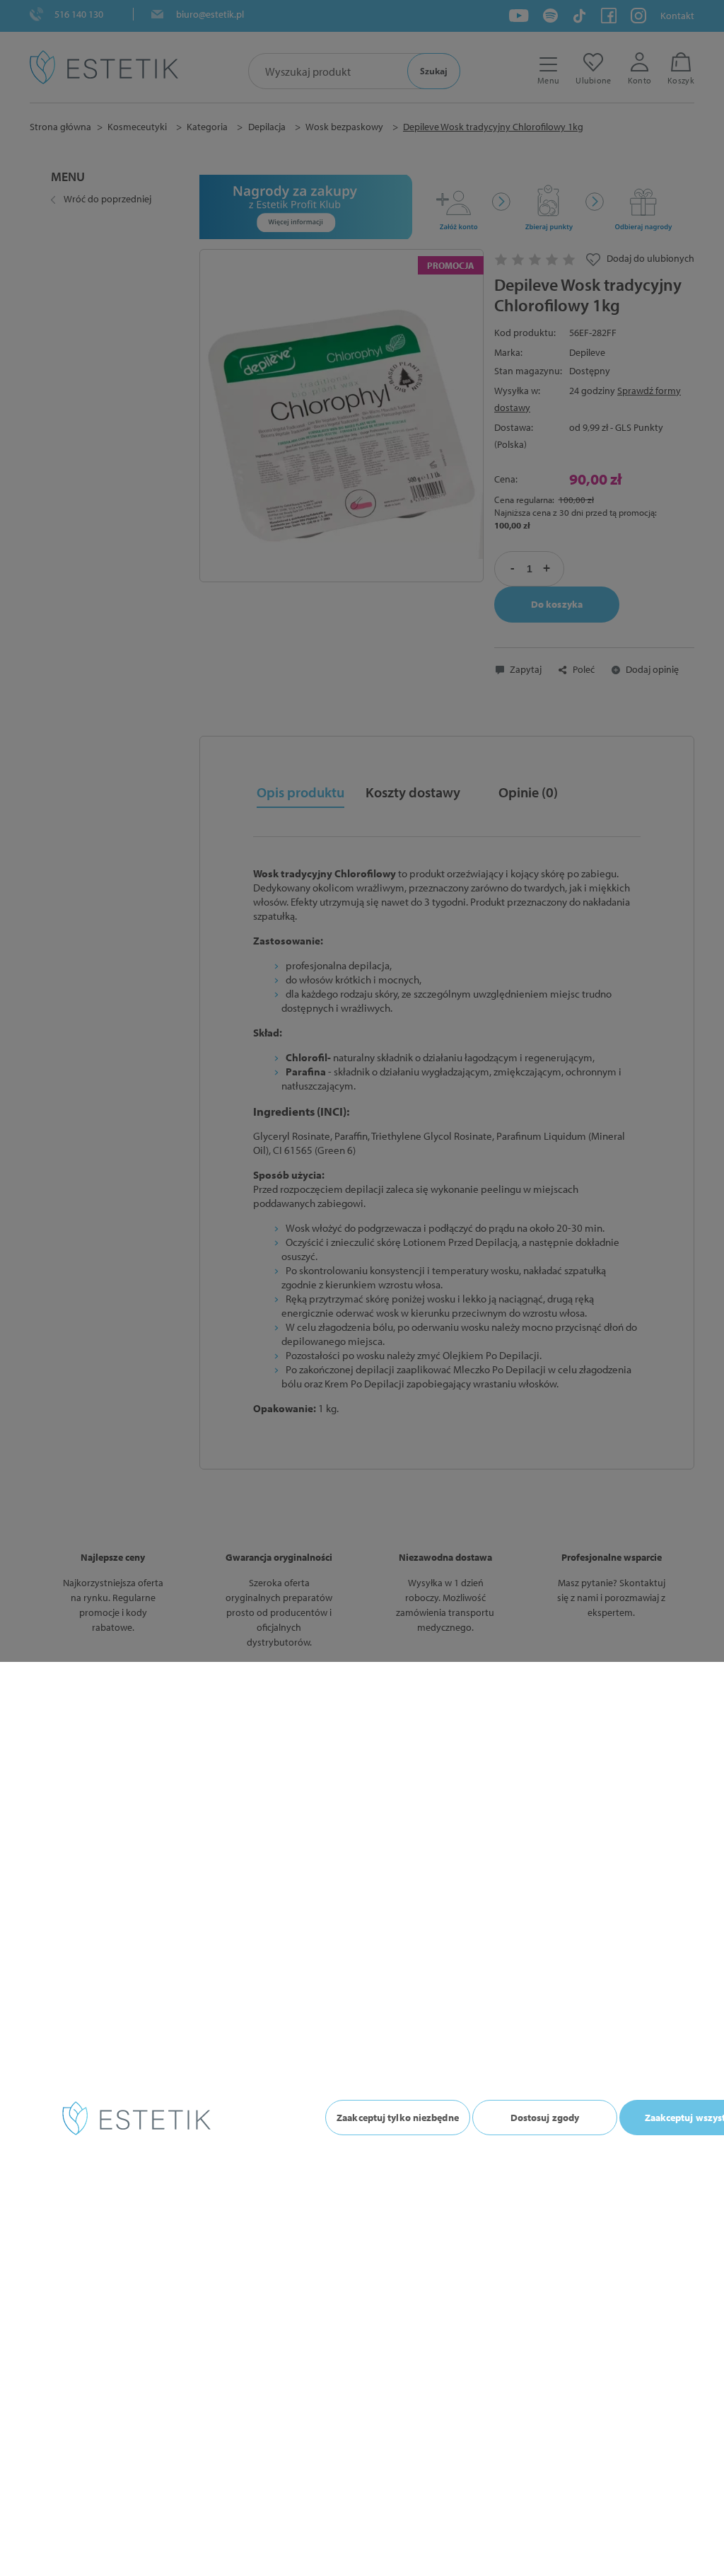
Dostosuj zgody (545, 2118)
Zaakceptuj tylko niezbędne (398, 2118)
